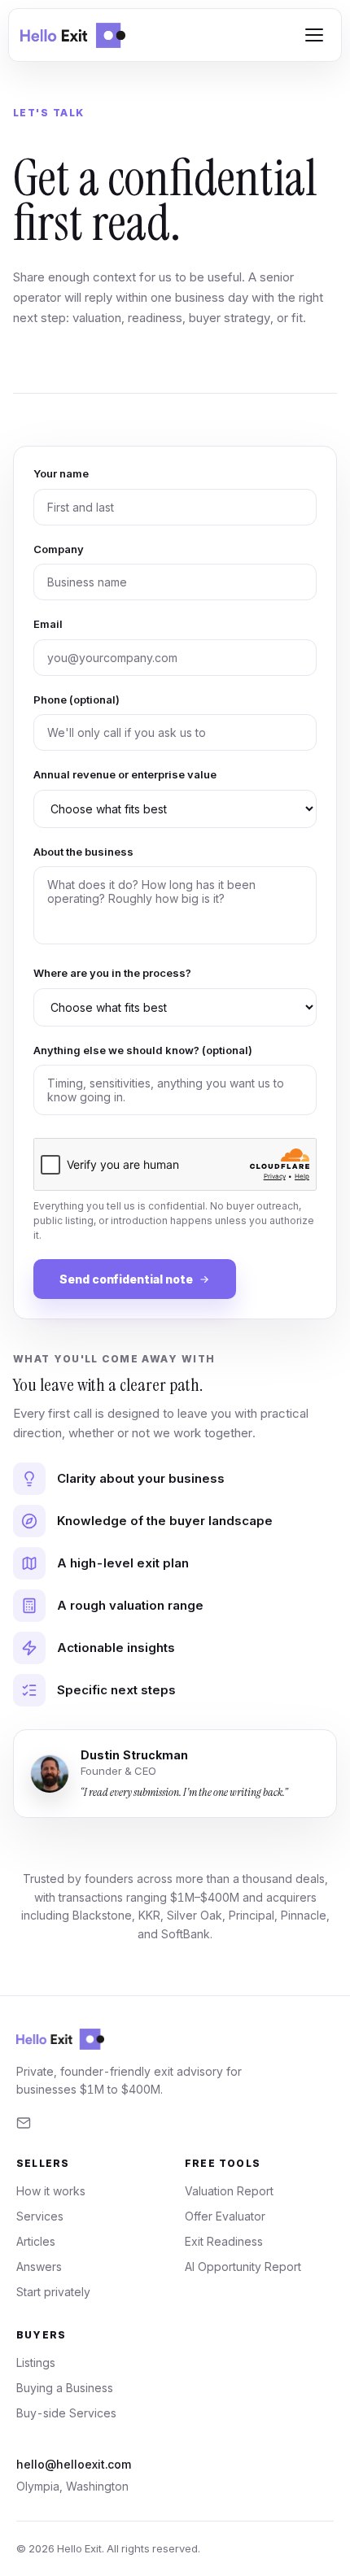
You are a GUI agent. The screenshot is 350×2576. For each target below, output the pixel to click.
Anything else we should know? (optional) (143, 1050)
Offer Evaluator (225, 2216)
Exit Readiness (224, 2241)
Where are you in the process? (112, 973)
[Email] (24, 2123)
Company (59, 549)
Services (40, 2216)
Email (48, 624)
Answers (39, 2267)
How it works (51, 2191)
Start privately (53, 2292)
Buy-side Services (66, 2413)
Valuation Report (229, 2191)
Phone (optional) (77, 700)
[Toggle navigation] (314, 35)
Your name (61, 473)
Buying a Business (65, 2388)
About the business (83, 852)
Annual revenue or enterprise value (125, 774)
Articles (36, 2241)
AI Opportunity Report (243, 2267)
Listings (36, 2362)
